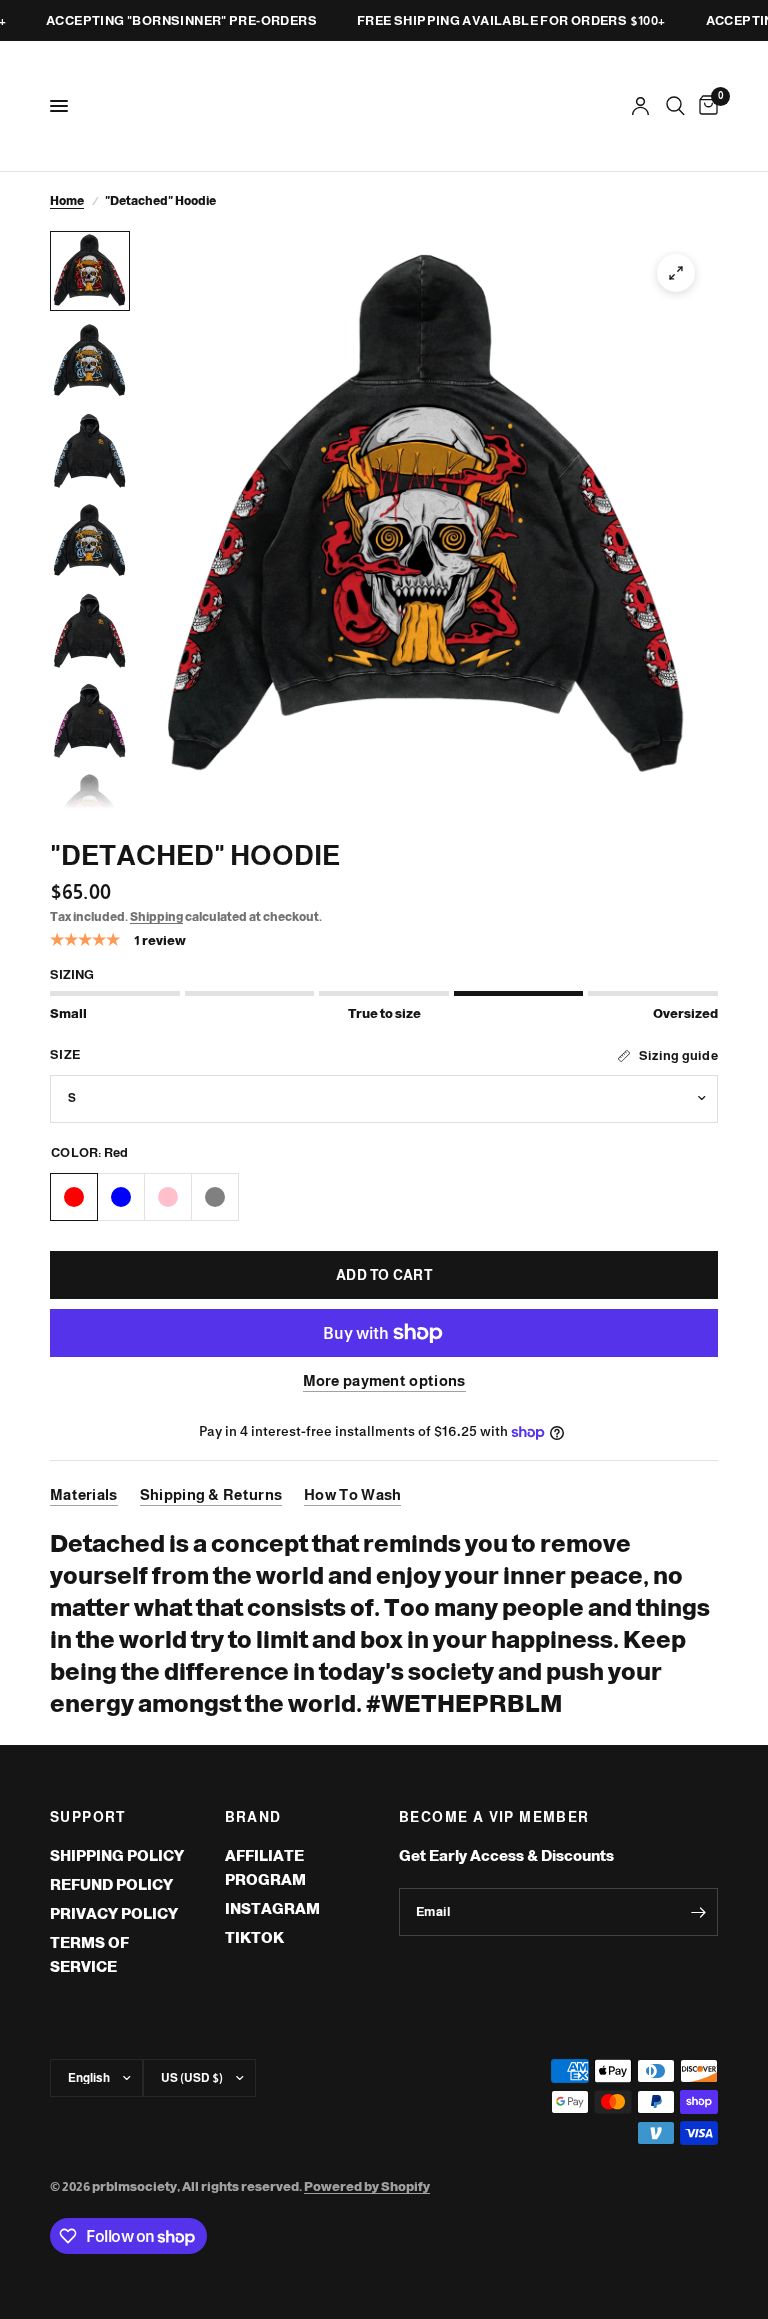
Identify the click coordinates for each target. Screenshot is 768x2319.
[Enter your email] (698, 1912)
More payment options (384, 1380)
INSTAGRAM (272, 1908)
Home (67, 201)
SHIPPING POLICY (117, 1855)
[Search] (675, 106)
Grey (215, 1197)
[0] (705, 106)
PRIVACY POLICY (114, 1913)
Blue (121, 1197)
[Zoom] (676, 273)
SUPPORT (88, 1817)
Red (74, 1197)
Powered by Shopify (367, 2186)
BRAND (253, 1817)
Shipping (156, 917)
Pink (168, 1197)
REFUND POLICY (111, 1884)
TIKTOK (254, 1937)
